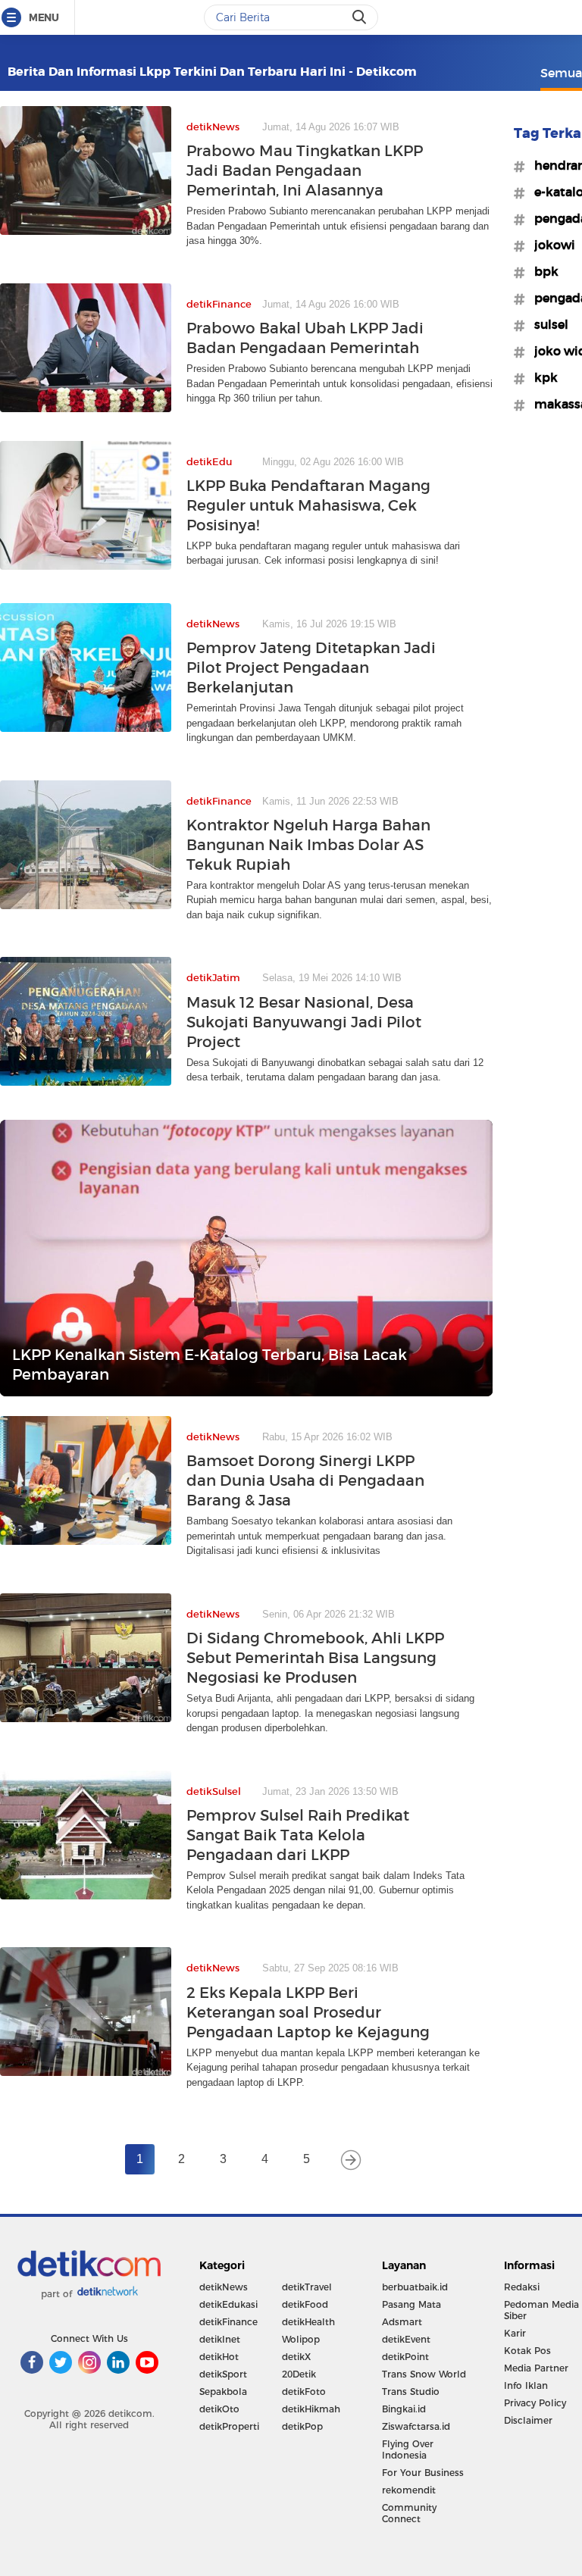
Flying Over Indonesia (408, 2449)
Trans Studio (411, 2392)
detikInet (220, 2339)
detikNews (224, 2287)
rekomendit (409, 2490)
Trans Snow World (424, 2374)
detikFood (305, 2304)
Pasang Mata (411, 2304)
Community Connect (409, 2513)
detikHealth (308, 2322)
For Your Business (423, 2473)
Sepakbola (223, 2392)
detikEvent (406, 2339)
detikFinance (228, 2322)
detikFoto (304, 2392)
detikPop (302, 2426)
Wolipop (301, 2339)
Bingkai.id (404, 2409)
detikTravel (307, 2287)
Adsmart (402, 2322)
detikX (296, 2357)
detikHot (219, 2357)
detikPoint (405, 2357)
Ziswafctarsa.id (416, 2426)
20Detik (299, 2374)
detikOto (219, 2409)
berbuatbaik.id (415, 2287)
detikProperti (229, 2426)
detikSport (223, 2374)
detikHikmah (311, 2409)
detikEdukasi (228, 2304)
